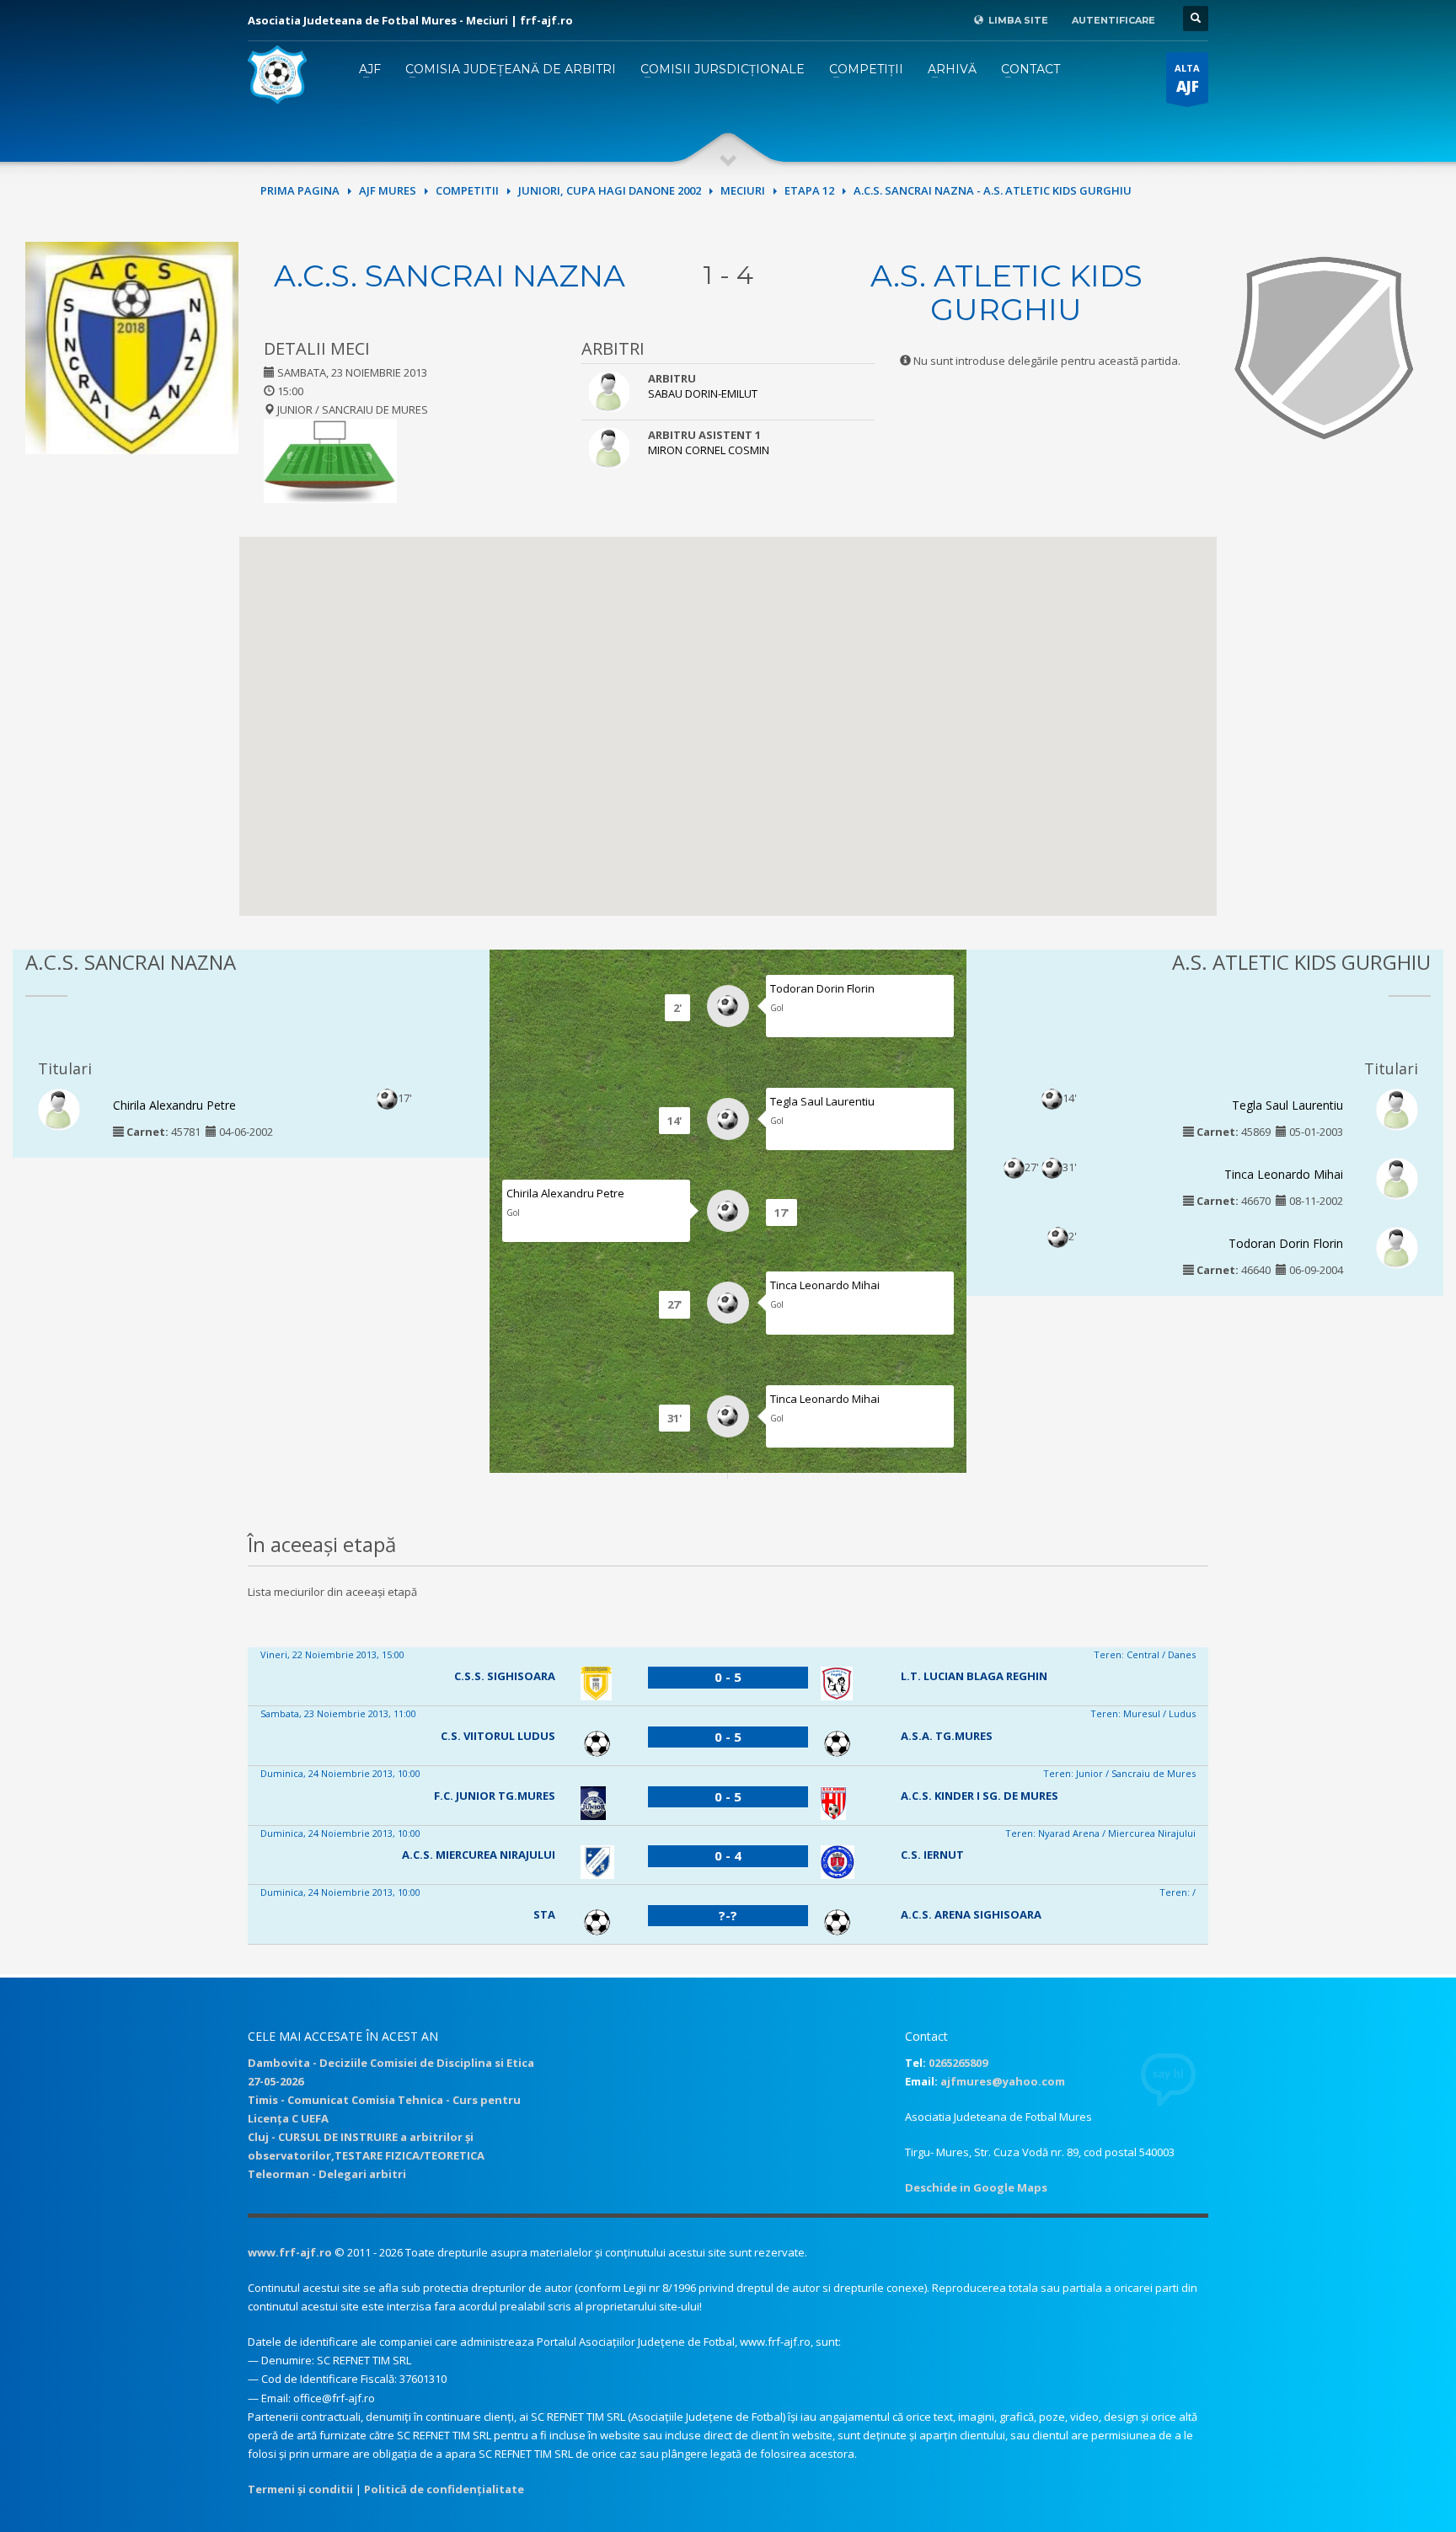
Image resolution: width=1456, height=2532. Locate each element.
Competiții (866, 69)
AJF (370, 69)
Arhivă (952, 69)
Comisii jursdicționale (723, 69)
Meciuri (743, 190)
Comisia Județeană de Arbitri (511, 69)
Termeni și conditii (300, 2489)
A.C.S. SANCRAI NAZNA (450, 276)
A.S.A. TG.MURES (947, 1736)
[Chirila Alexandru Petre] (59, 1108)
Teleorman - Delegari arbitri (327, 2174)
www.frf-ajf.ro (290, 2252)
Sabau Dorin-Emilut (703, 393)
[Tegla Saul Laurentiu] (1397, 1108)
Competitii (467, 190)
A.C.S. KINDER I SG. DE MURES (980, 1796)
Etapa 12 (809, 190)
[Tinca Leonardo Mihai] (1397, 1177)
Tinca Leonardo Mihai (825, 1285)
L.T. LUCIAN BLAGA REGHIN (974, 1676)
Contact (1030, 69)
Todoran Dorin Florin (822, 988)
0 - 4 (728, 1855)
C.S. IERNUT (932, 1855)
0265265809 (958, 2063)
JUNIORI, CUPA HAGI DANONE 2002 (610, 190)
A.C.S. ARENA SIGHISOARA (971, 1914)
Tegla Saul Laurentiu (822, 1101)
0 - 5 (728, 1677)
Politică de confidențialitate (444, 2489)
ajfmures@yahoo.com (1003, 2081)
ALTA (1187, 79)
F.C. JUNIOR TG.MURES (495, 1796)
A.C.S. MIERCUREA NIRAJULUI (479, 1855)
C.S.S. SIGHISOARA (505, 1676)
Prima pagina (300, 190)
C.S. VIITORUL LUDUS (498, 1736)
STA (544, 1914)
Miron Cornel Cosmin (709, 450)
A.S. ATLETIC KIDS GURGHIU (1006, 292)
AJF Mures (388, 190)
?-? (728, 1915)
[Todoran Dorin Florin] (1397, 1247)
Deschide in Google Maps (976, 2187)
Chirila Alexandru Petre (174, 1105)
